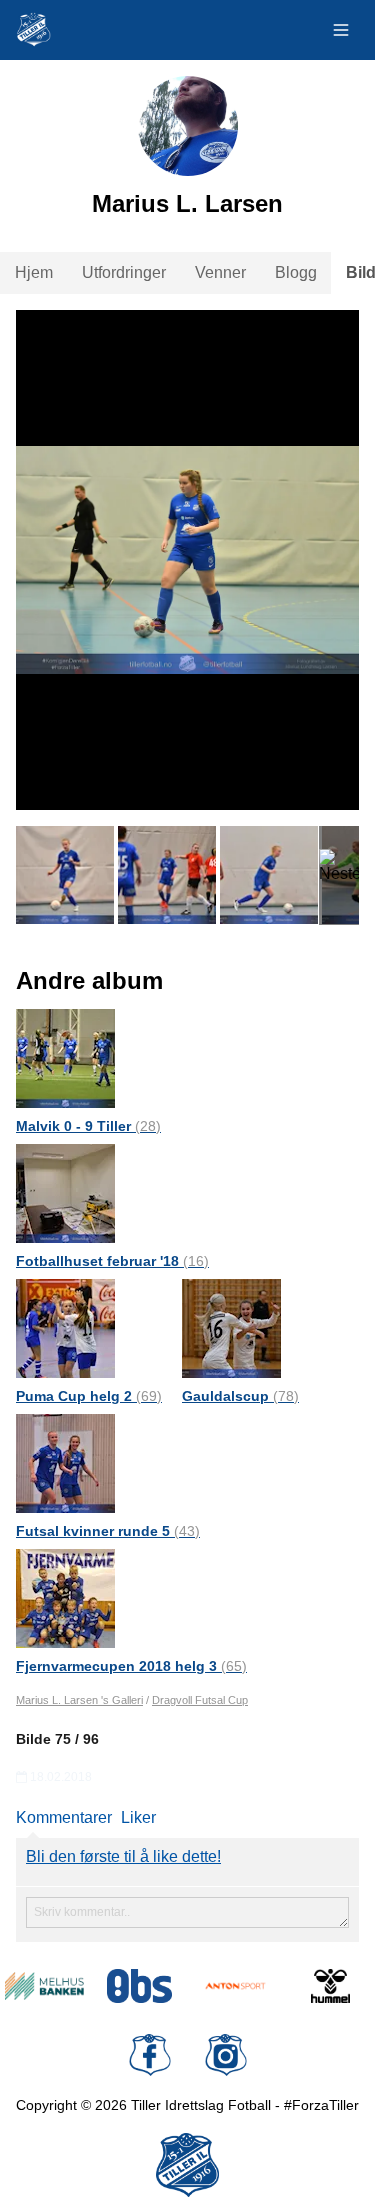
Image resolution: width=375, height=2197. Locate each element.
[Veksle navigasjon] (341, 30)
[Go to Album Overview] (65, 1057)
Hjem (34, 272)
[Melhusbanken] (44, 1986)
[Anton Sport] (235, 1986)
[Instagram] (226, 2055)
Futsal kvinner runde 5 (108, 1531)
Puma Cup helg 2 (89, 1396)
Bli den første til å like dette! (123, 1856)
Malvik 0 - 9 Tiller (88, 1126)
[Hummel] (330, 1986)
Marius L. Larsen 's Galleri (79, 1700)
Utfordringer (124, 272)
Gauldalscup (240, 1396)
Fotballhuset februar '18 (112, 1261)
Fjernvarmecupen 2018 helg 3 (131, 1666)
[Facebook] (150, 2055)
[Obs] (139, 1986)
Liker (138, 1817)
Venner (220, 272)
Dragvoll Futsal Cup (200, 1700)
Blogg (296, 272)
